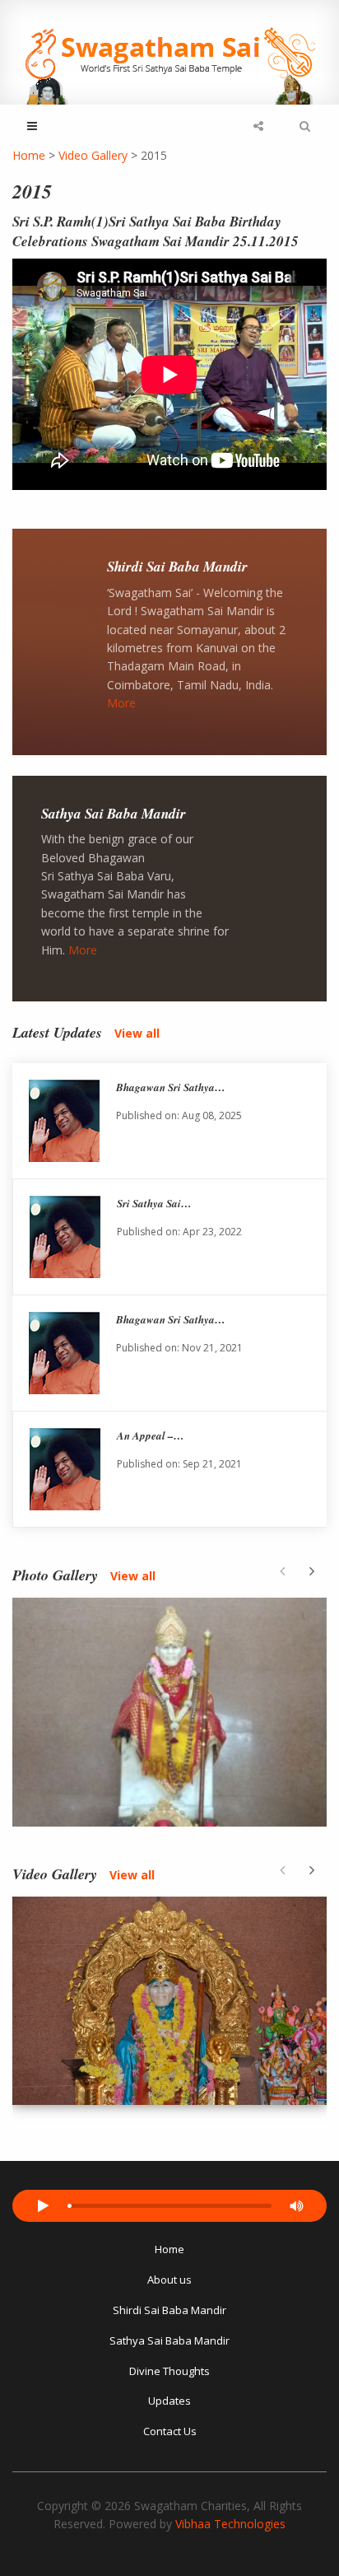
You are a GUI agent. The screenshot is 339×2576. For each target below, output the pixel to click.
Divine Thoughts (169, 2371)
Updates (169, 2401)
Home (169, 2249)
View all (137, 1033)
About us (169, 2280)
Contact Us (170, 2431)
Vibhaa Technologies (230, 2524)
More (121, 703)
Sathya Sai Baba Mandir (114, 814)
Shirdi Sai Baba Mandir (177, 567)
